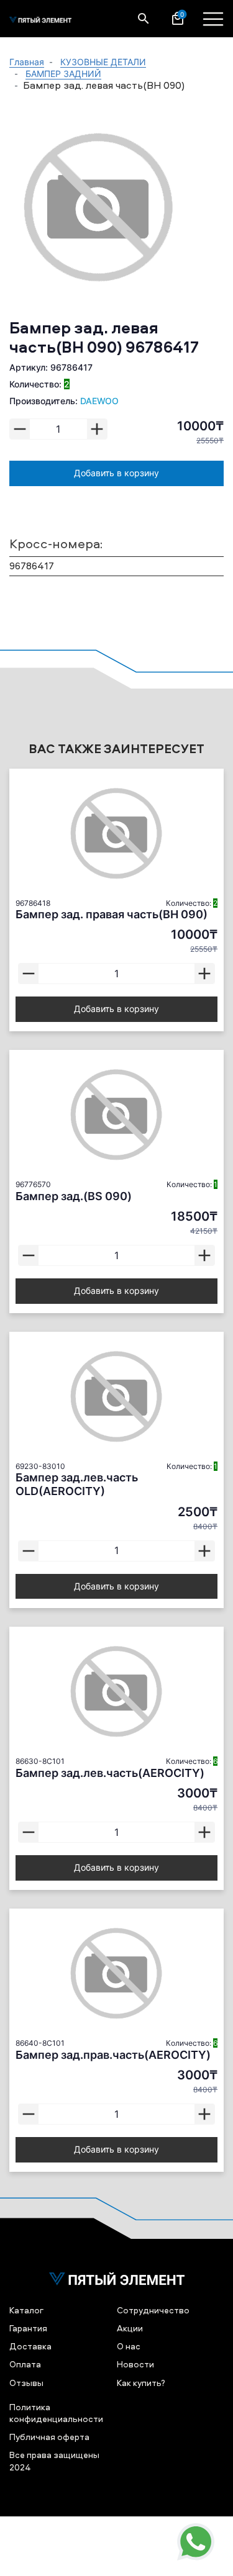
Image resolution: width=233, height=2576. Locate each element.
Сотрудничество (153, 2310)
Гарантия (28, 2328)
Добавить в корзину (116, 473)
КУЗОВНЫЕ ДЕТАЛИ (103, 62)
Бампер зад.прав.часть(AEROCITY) (113, 2055)
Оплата (25, 2364)
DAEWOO (99, 401)
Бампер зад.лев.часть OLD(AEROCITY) (77, 1484)
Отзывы (26, 2383)
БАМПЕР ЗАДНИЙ (63, 74)
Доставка (30, 2346)
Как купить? (141, 2383)
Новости (135, 2364)
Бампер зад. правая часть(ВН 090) (112, 914)
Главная (27, 62)
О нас (129, 2346)
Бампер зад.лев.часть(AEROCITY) (110, 1773)
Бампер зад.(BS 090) (74, 1196)
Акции (130, 2328)
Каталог (26, 2310)
